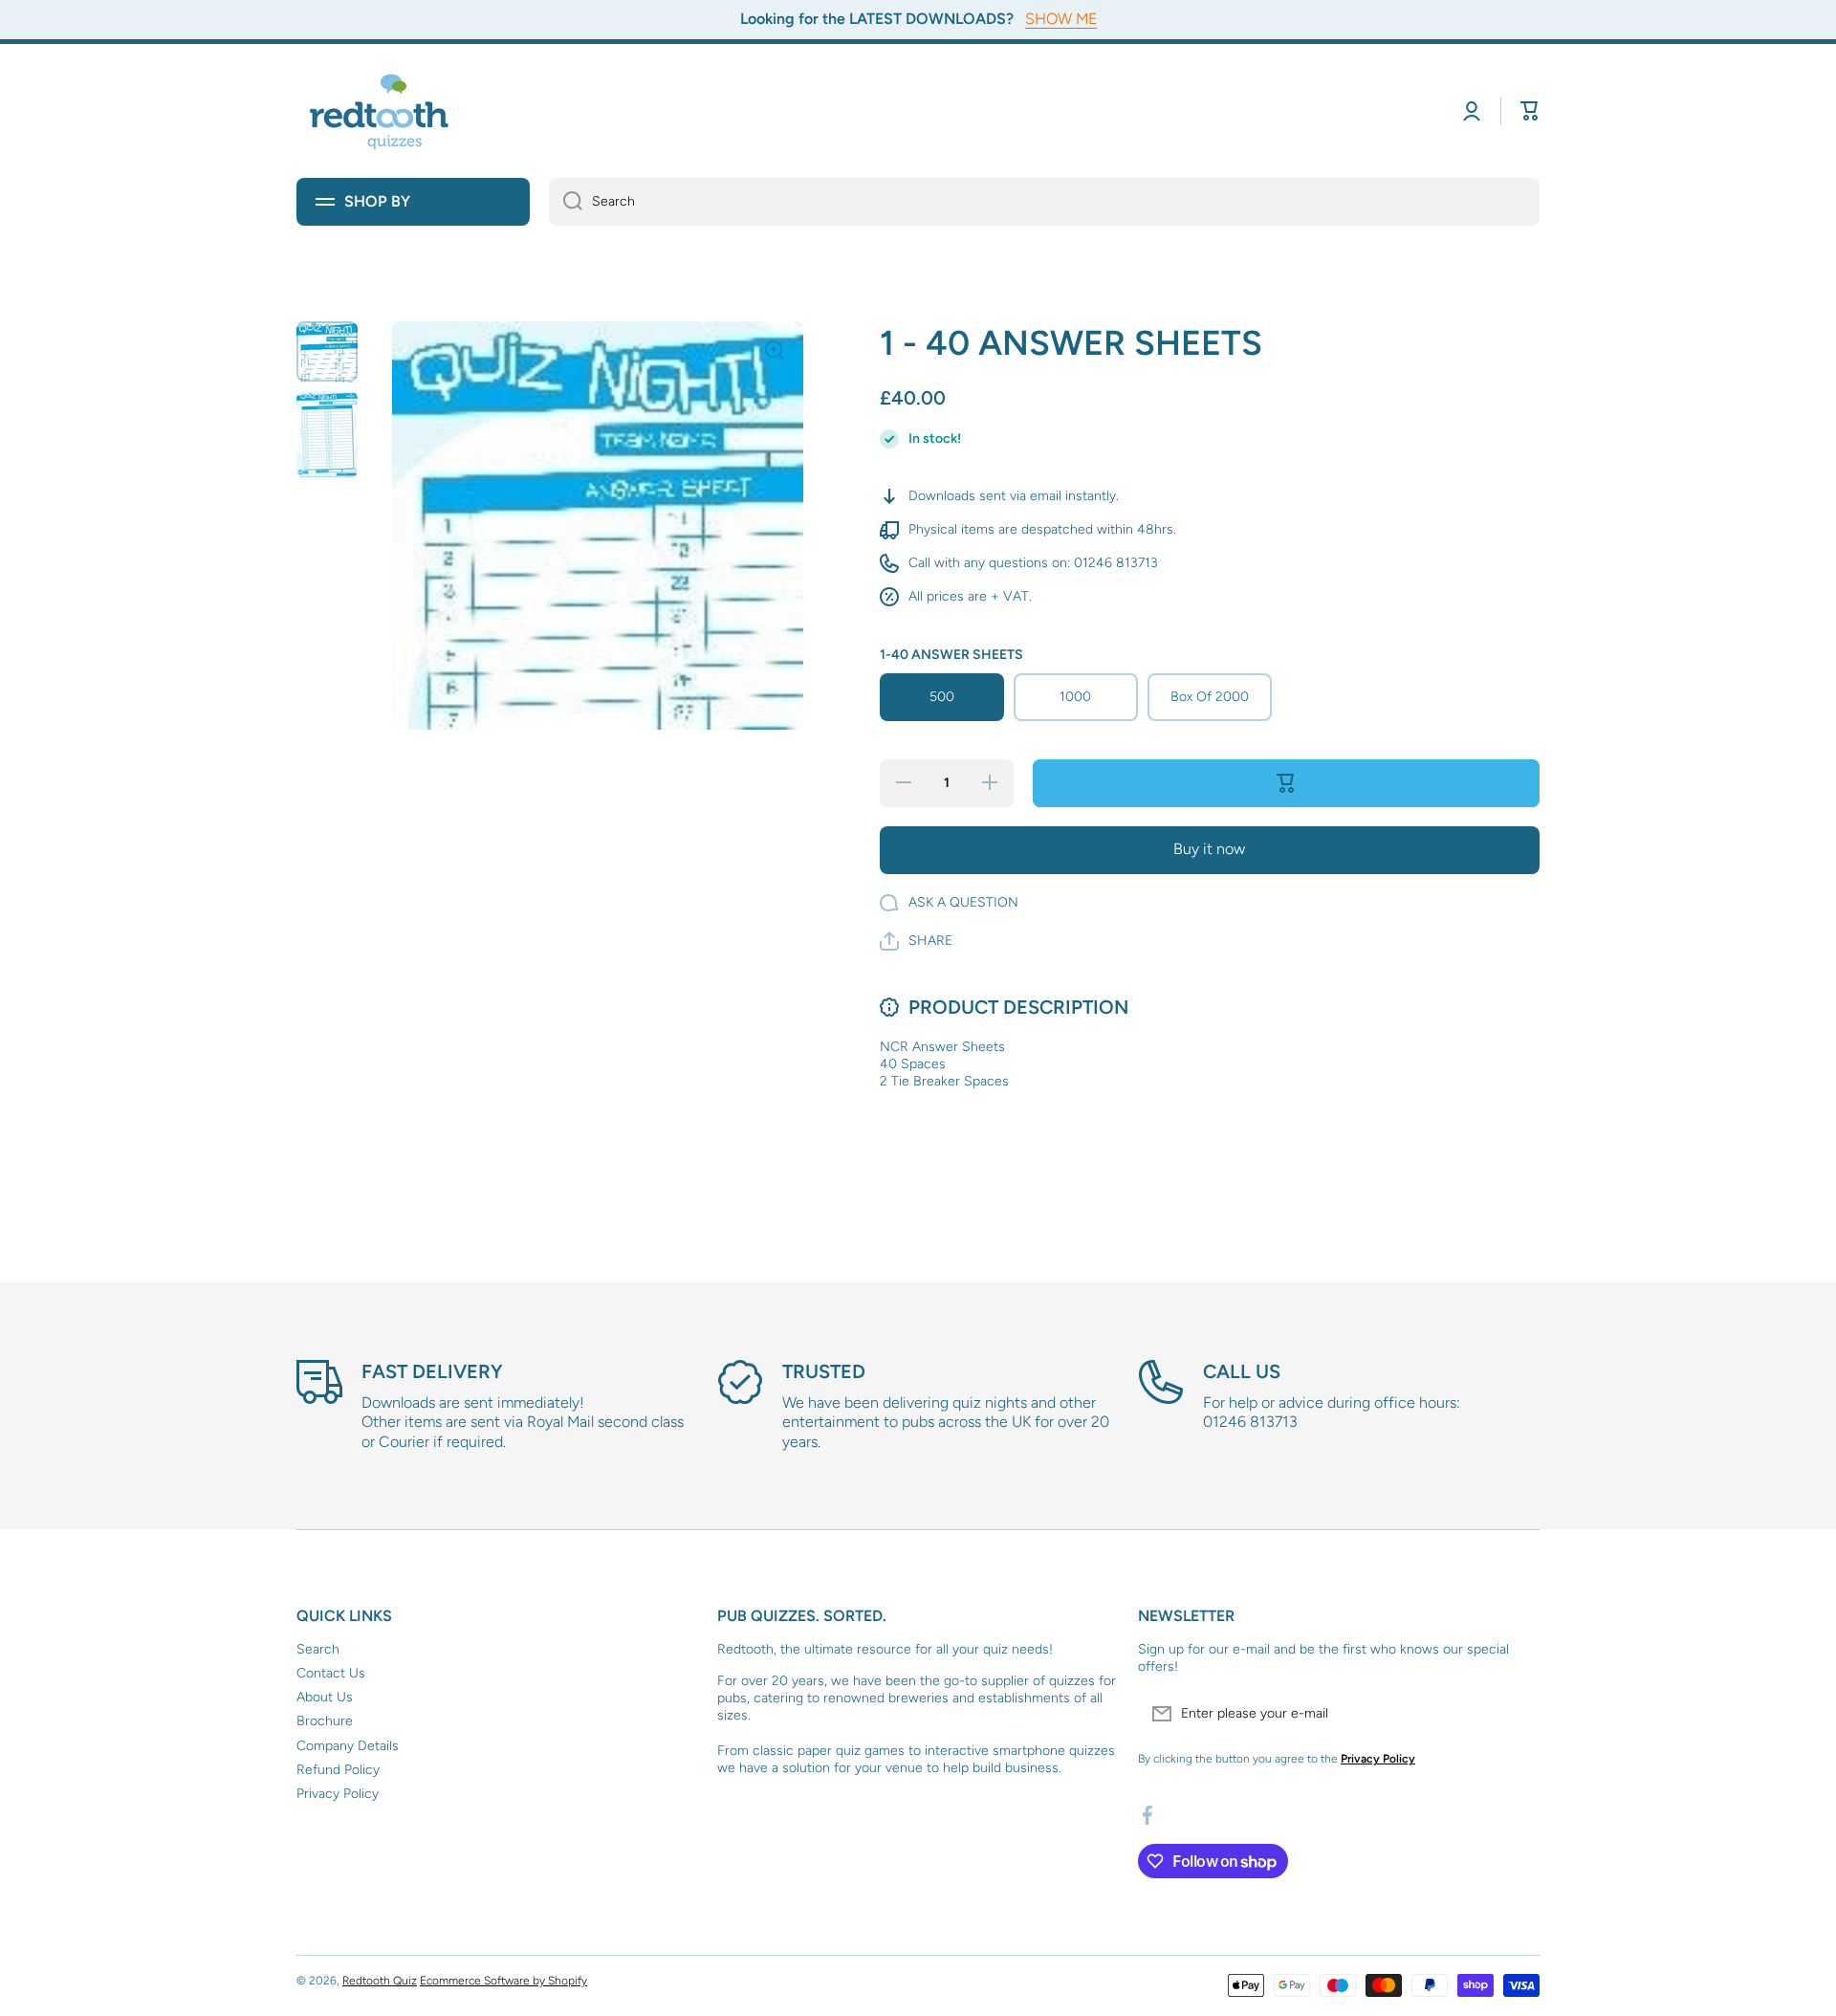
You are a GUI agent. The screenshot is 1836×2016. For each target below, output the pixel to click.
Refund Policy (338, 1770)
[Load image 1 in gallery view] (327, 352)
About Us (325, 1697)
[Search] (566, 202)
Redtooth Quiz (380, 1981)
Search (318, 1649)
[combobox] (1044, 202)
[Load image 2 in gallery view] (327, 435)
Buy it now (1209, 849)
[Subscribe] (1516, 1714)
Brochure (325, 1721)
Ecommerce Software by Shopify (503, 1981)
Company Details (348, 1746)
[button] (1530, 111)
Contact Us (331, 1673)
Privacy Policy (338, 1794)
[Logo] (382, 111)
